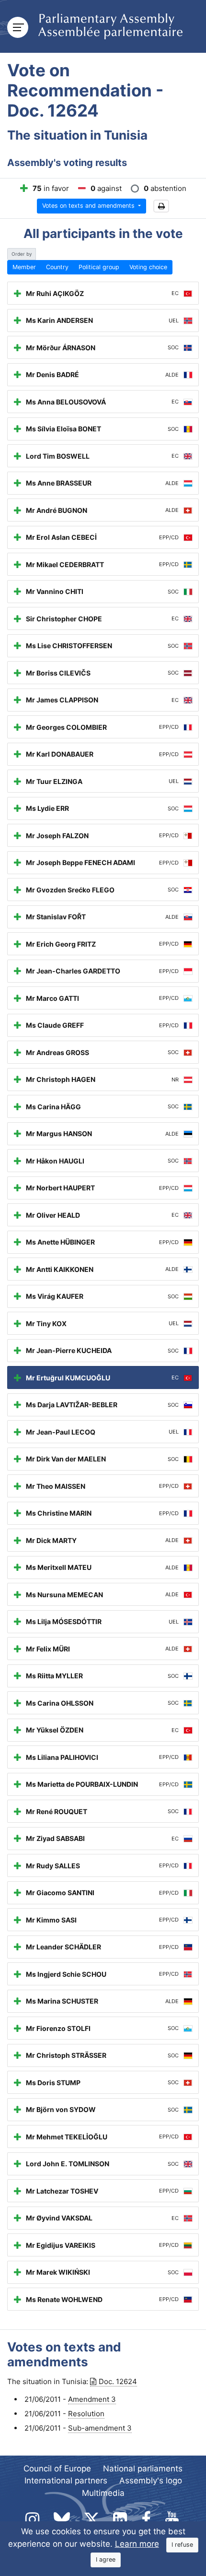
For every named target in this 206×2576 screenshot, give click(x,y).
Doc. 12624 (118, 2381)
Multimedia (103, 2493)
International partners (66, 2481)
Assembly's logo (151, 2481)
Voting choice (148, 267)
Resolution (86, 2414)
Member (24, 267)
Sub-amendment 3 (100, 2428)
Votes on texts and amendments (89, 206)
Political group (99, 267)
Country (57, 267)
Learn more (137, 2544)
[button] (161, 206)
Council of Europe (57, 2469)
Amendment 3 (92, 2399)
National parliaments (143, 2469)
